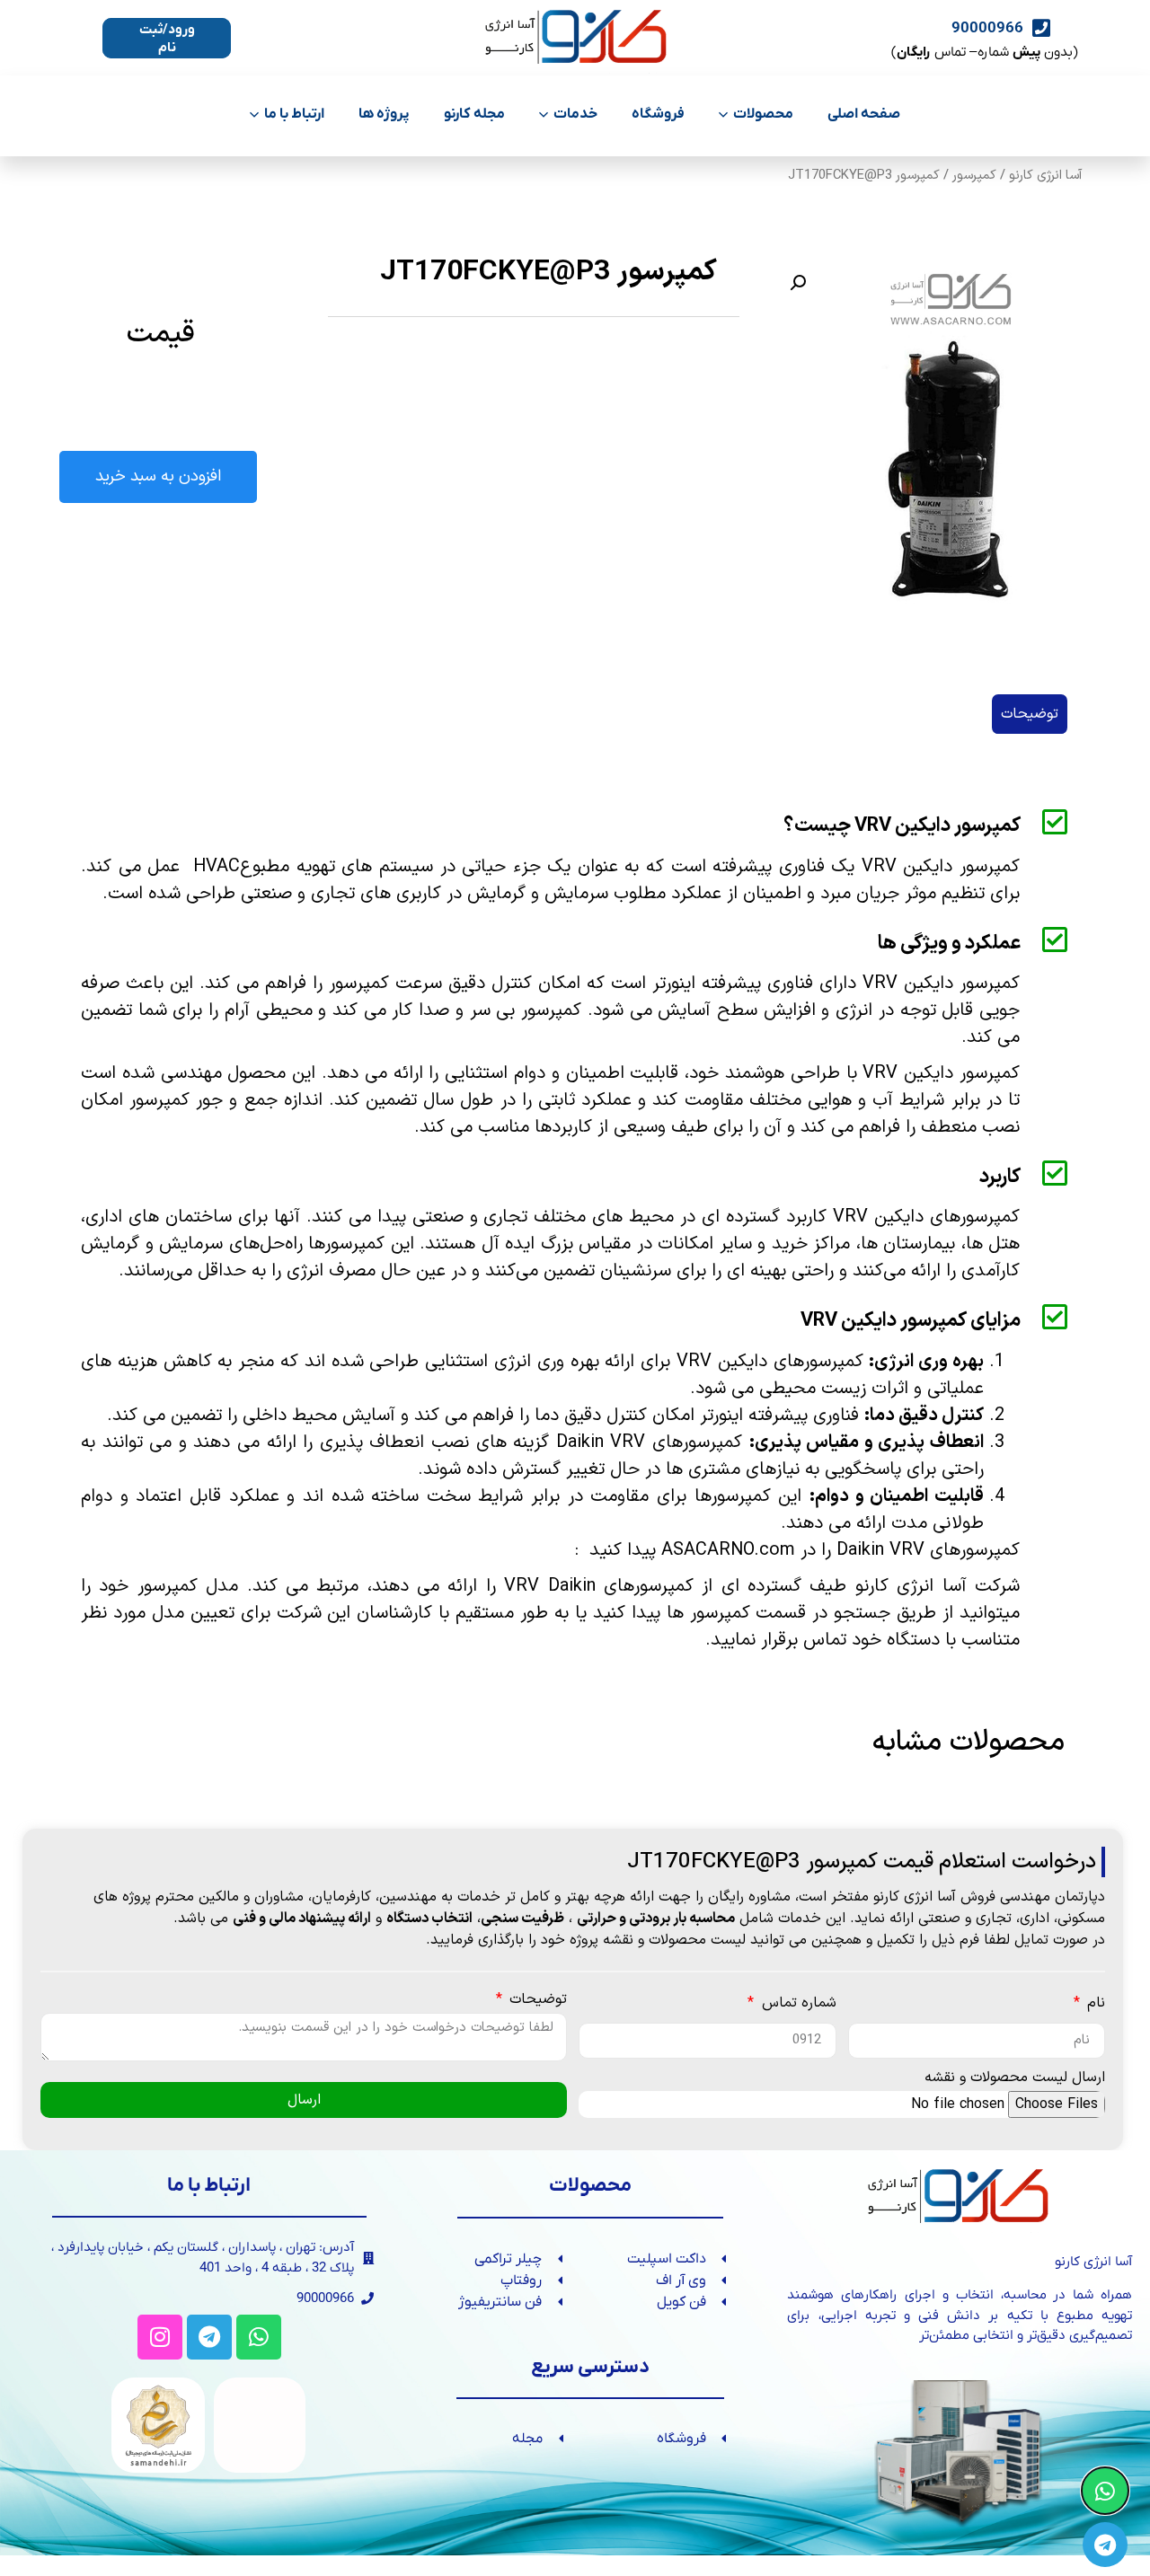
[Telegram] (209, 2337)
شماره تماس (796, 2005)
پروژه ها (384, 114)
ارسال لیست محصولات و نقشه (1015, 2079)
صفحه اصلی (864, 114)
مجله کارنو (474, 114)
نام (1094, 2005)
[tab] (1030, 714)
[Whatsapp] (259, 2337)
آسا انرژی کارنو (1046, 175)
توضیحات (536, 2001)
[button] (798, 283)
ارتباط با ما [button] (294, 114)
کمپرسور (974, 175)
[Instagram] (160, 2337)
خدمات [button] (575, 114)
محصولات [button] (763, 114)
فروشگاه (658, 114)
